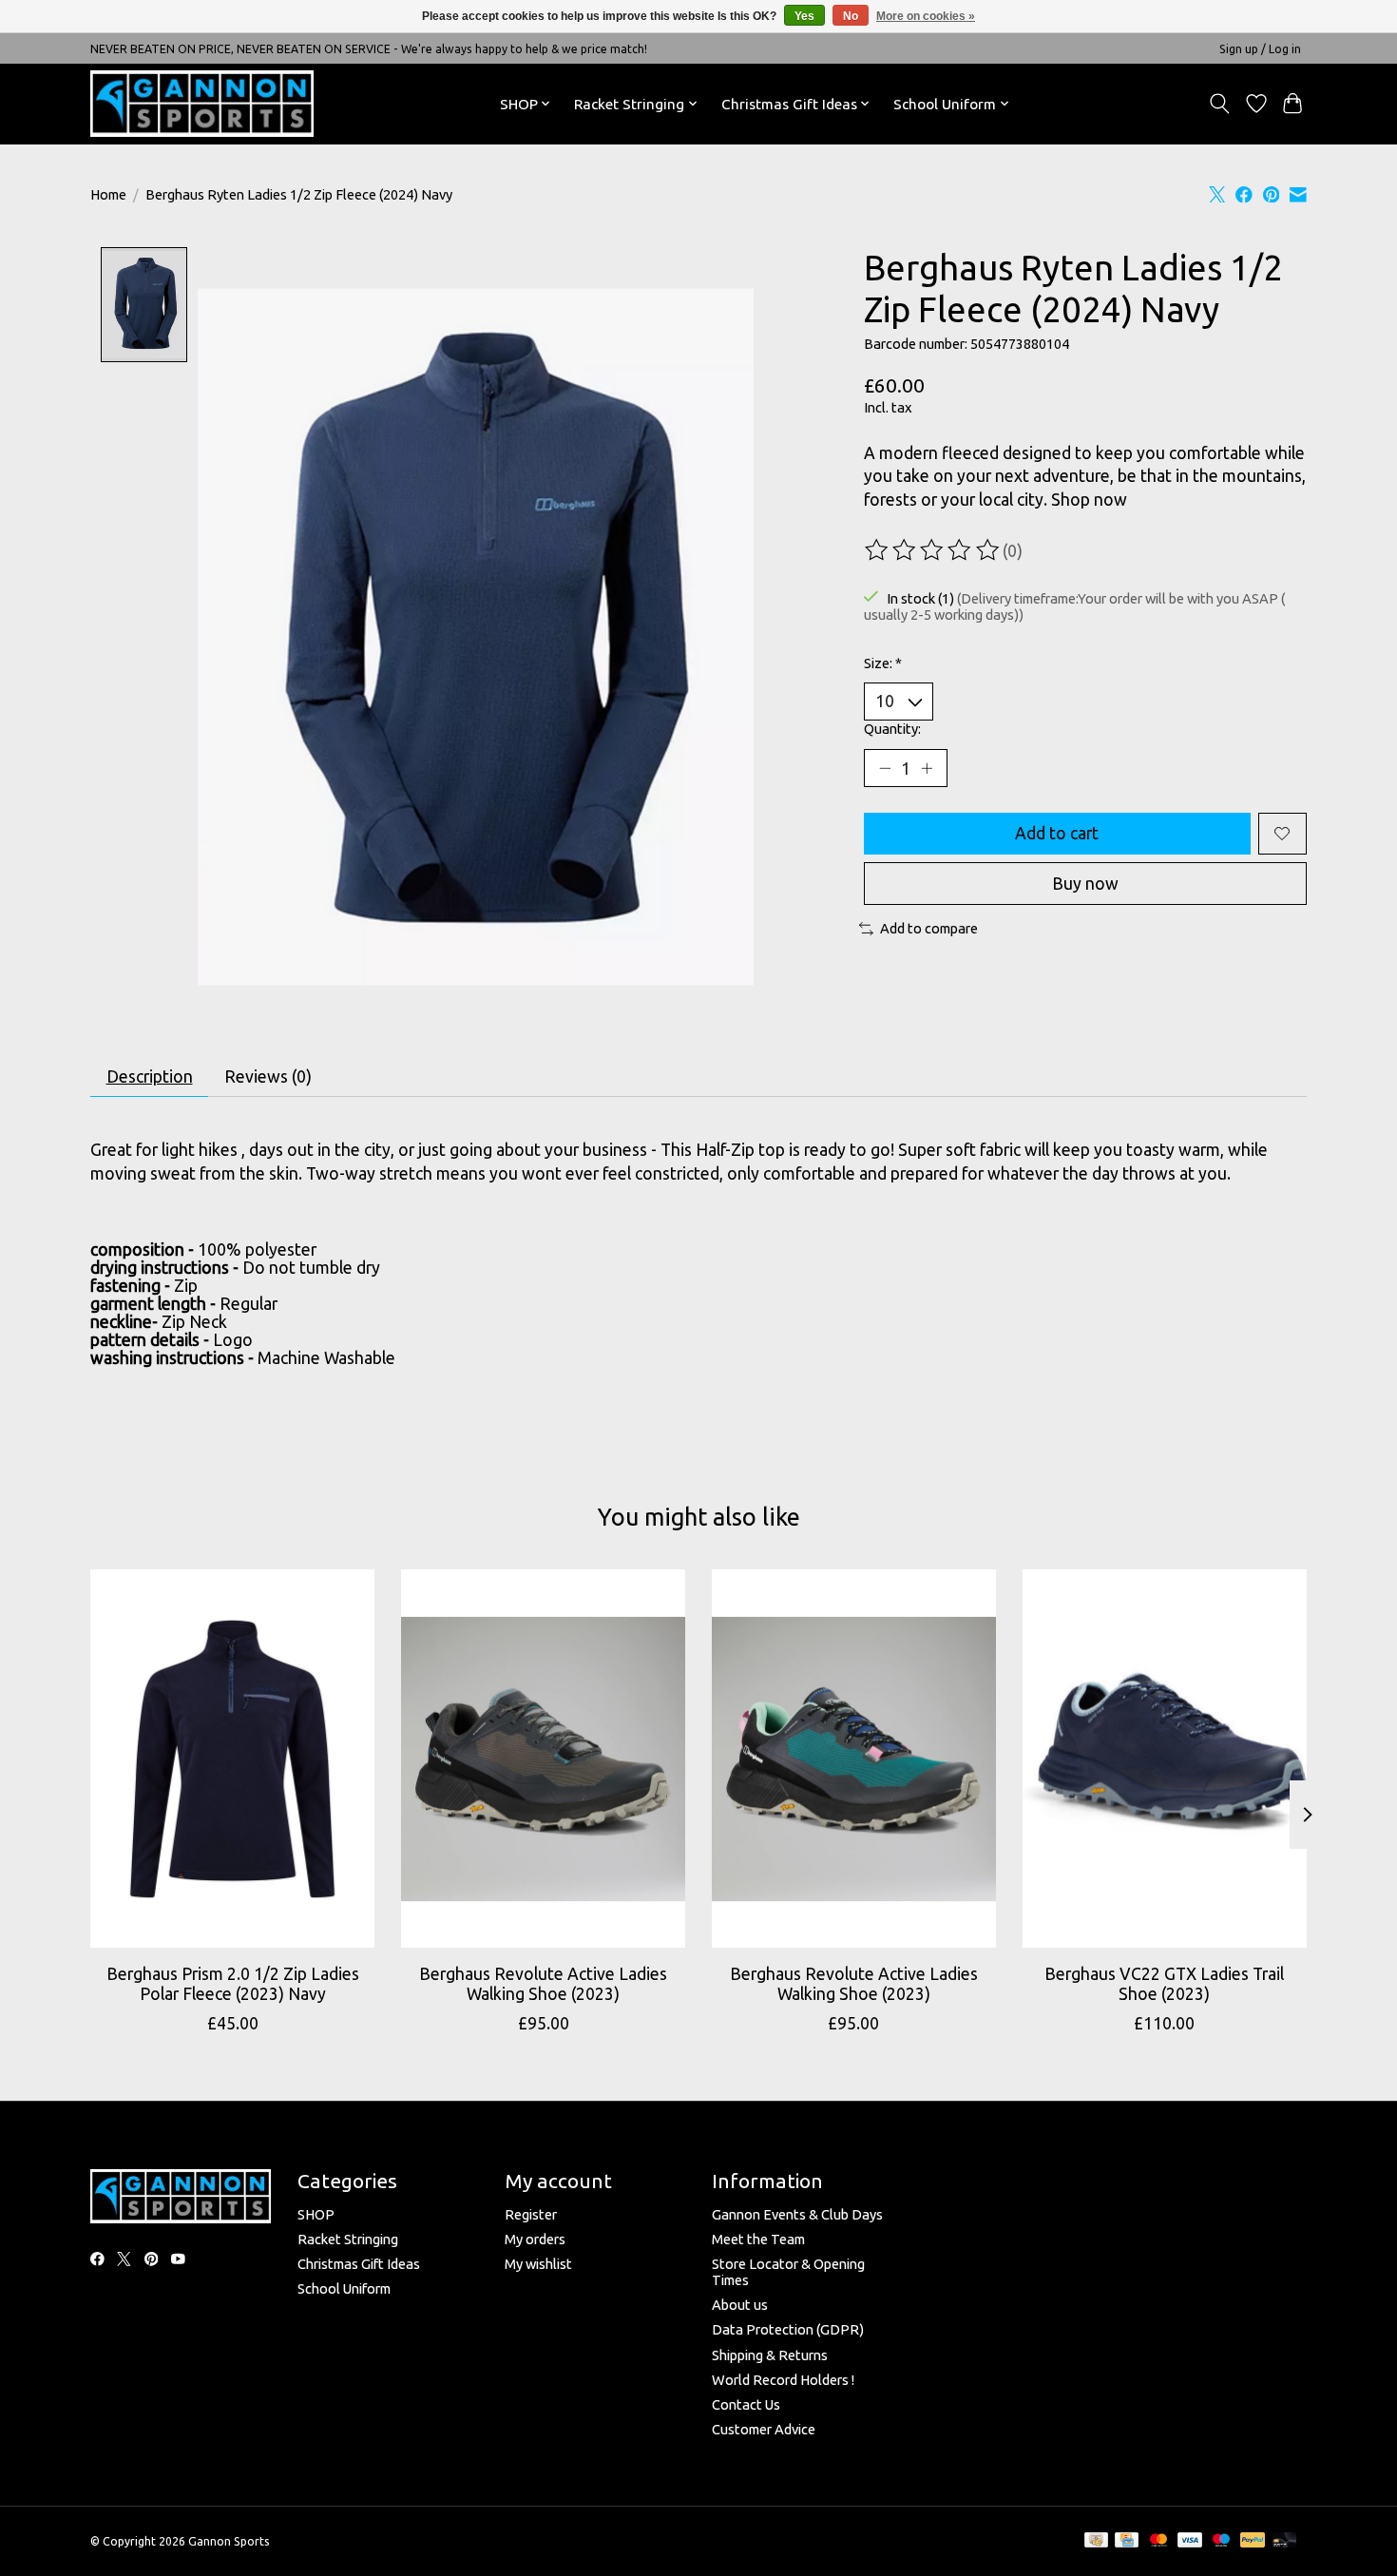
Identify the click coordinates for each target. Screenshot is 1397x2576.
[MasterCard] (1158, 2541)
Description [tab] (150, 1077)
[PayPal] (1253, 2541)
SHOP (316, 2214)
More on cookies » (926, 16)
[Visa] (1190, 2541)
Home (108, 194)
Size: (883, 663)
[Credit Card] (1127, 2541)
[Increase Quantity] (927, 768)
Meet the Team (758, 2239)
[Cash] (1096, 2541)
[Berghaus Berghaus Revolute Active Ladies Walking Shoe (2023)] (543, 1759)
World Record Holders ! (783, 2380)
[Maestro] (1221, 2541)
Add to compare (929, 928)
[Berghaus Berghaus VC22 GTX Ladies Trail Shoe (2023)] (1165, 1759)
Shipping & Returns (770, 2355)
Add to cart (1057, 833)
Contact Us (746, 2404)
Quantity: (892, 729)
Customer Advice (764, 2429)
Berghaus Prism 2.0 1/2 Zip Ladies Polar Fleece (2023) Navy (233, 1984)
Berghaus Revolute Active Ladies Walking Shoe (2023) (543, 1984)
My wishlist (538, 2264)
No (851, 16)
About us (740, 2305)
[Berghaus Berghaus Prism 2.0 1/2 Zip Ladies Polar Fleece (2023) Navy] (232, 1759)
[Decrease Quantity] (885, 768)
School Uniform (344, 2288)
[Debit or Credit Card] (1285, 2541)
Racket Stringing (348, 2239)
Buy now (1085, 884)
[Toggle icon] (1220, 104)
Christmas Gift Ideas (359, 2264)
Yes (804, 16)
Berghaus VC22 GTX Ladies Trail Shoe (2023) (1164, 1984)
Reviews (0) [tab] (268, 1077)
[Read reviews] (933, 550)
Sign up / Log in (1260, 49)
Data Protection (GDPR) (788, 2329)
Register (531, 2214)
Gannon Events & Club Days (797, 2214)
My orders (535, 2239)
